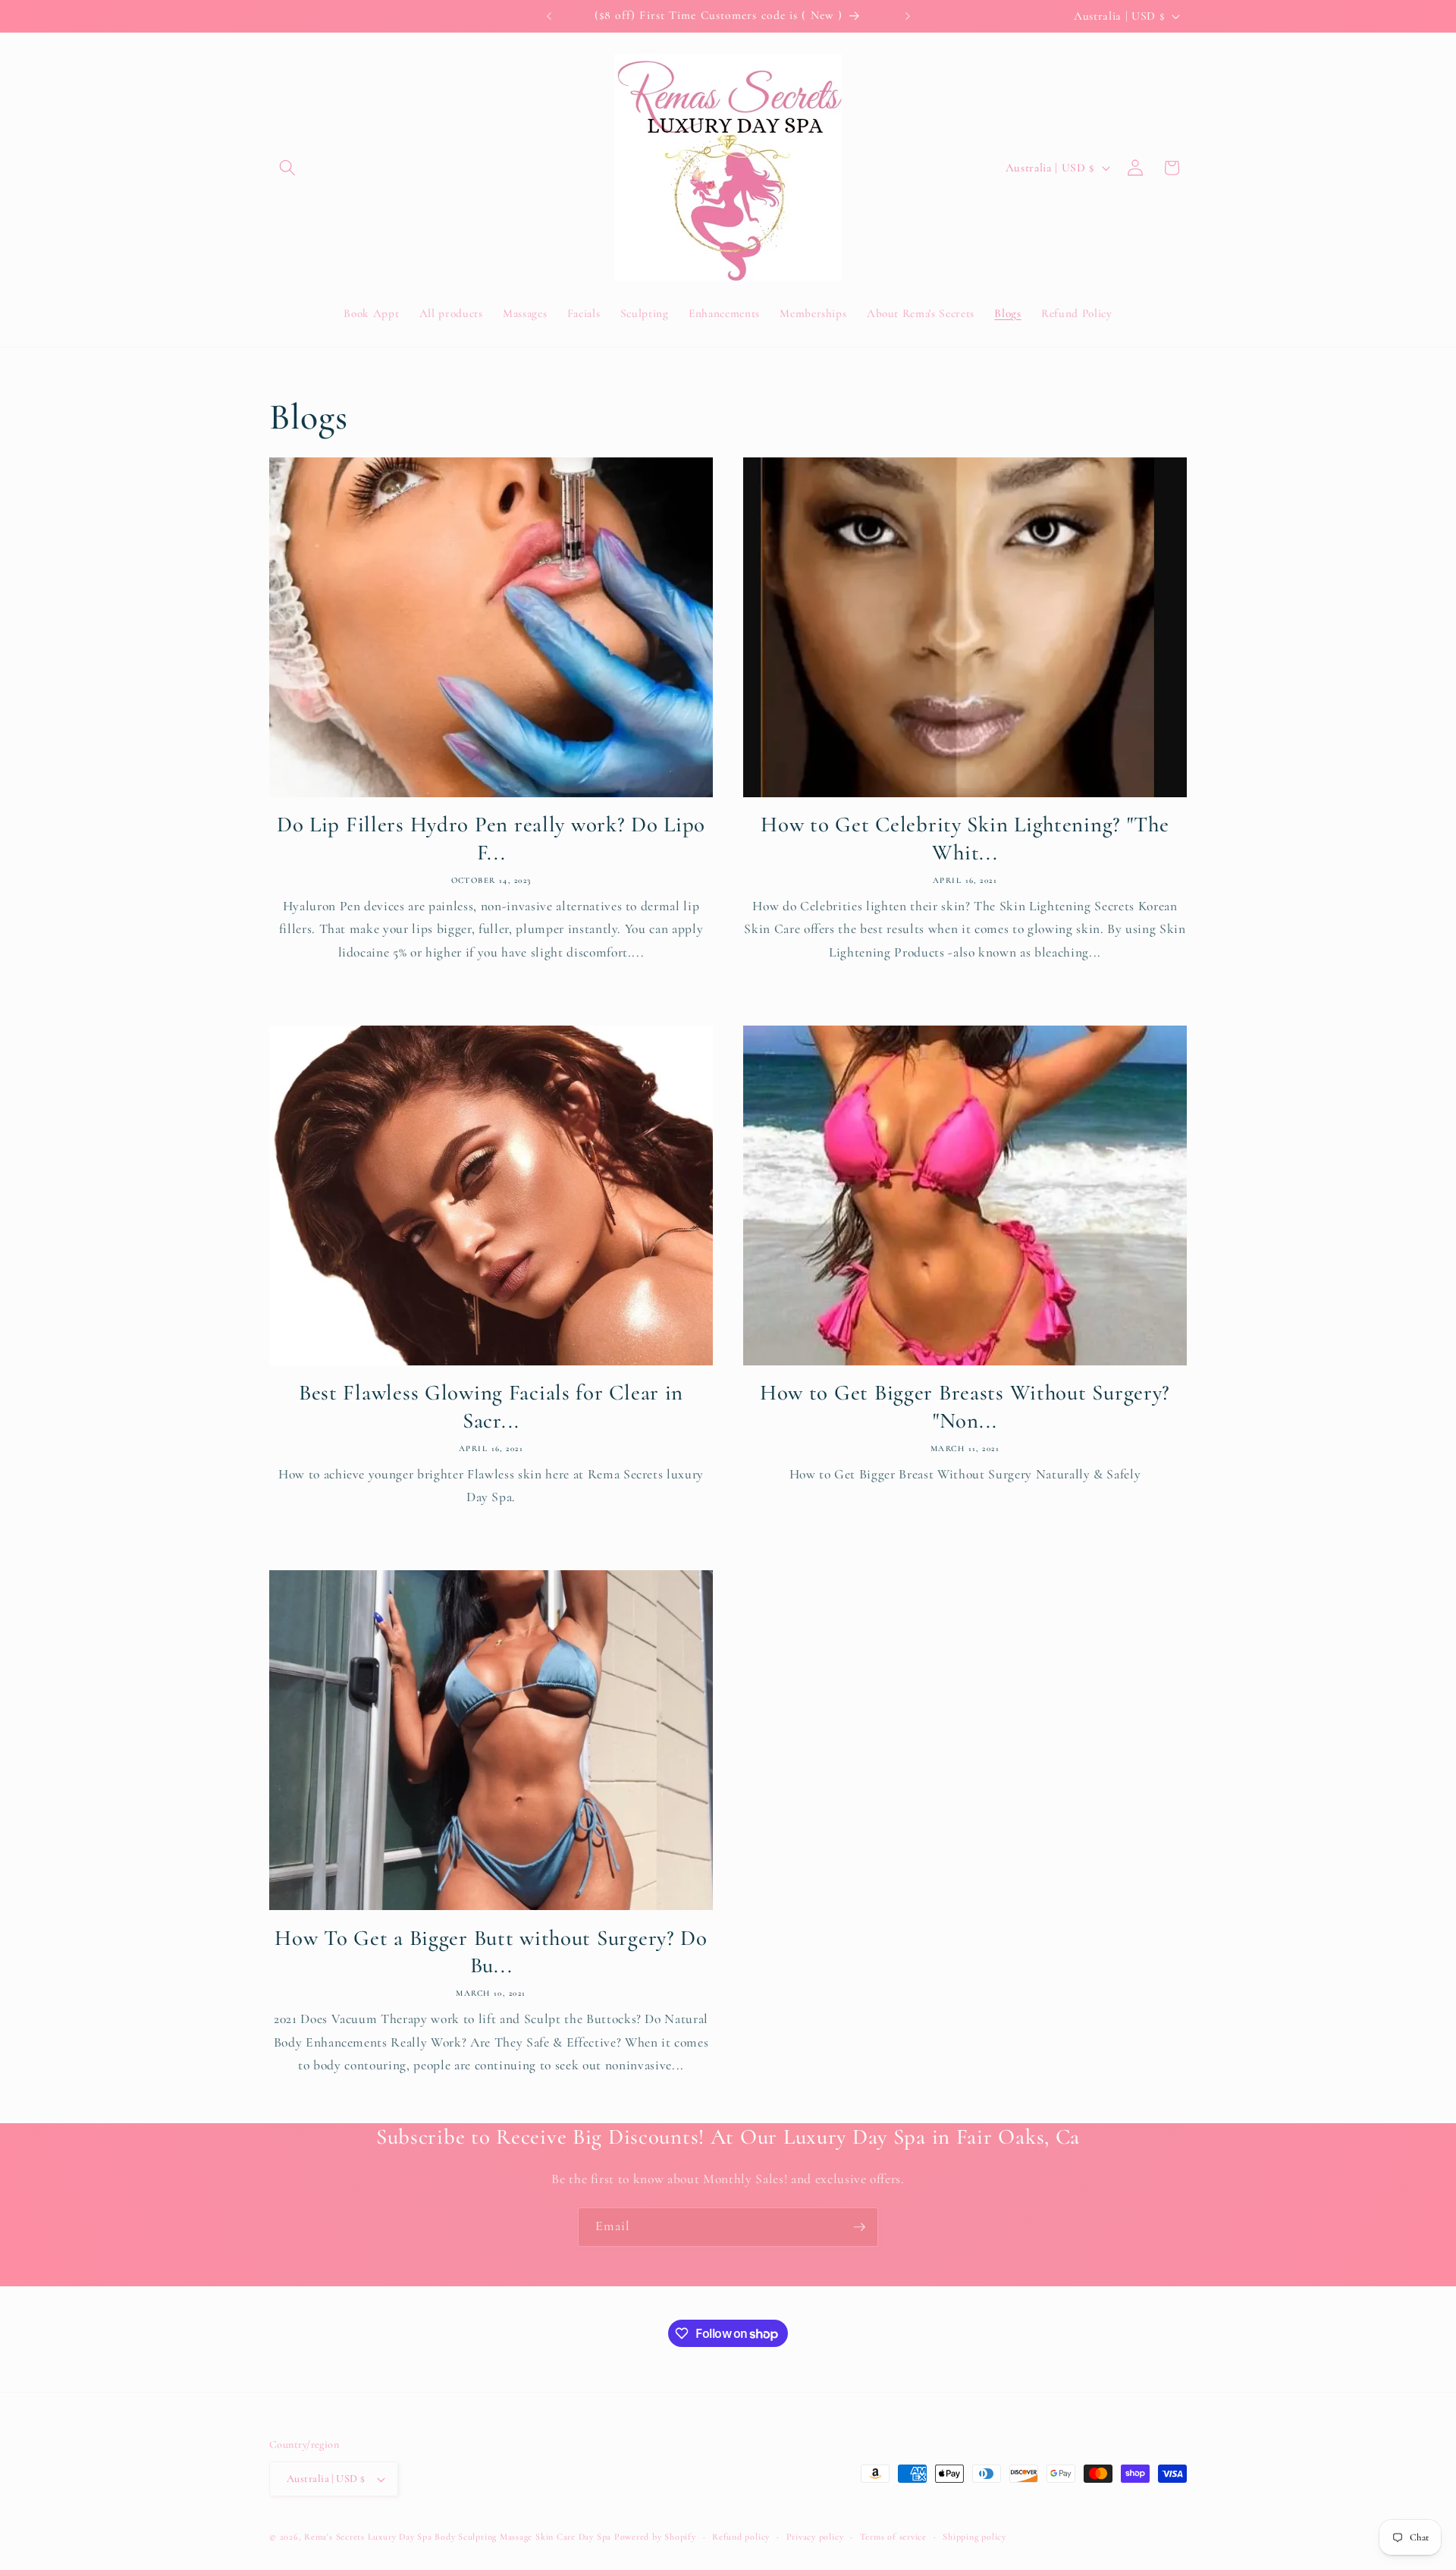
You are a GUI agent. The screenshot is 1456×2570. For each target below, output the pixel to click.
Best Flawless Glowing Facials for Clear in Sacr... (491, 1406)
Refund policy (741, 2537)
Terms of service (893, 2537)
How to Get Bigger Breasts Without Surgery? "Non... (965, 1406)
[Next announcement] (908, 16)
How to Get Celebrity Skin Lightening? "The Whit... (965, 838)
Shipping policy (974, 2537)
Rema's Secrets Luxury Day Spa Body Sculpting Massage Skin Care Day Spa (458, 2537)
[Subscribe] (859, 2227)
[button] (287, 168)
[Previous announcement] (549, 16)
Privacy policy (815, 2537)
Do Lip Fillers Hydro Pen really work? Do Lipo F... (491, 838)
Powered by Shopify (655, 2537)
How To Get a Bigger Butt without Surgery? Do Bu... (491, 1952)
